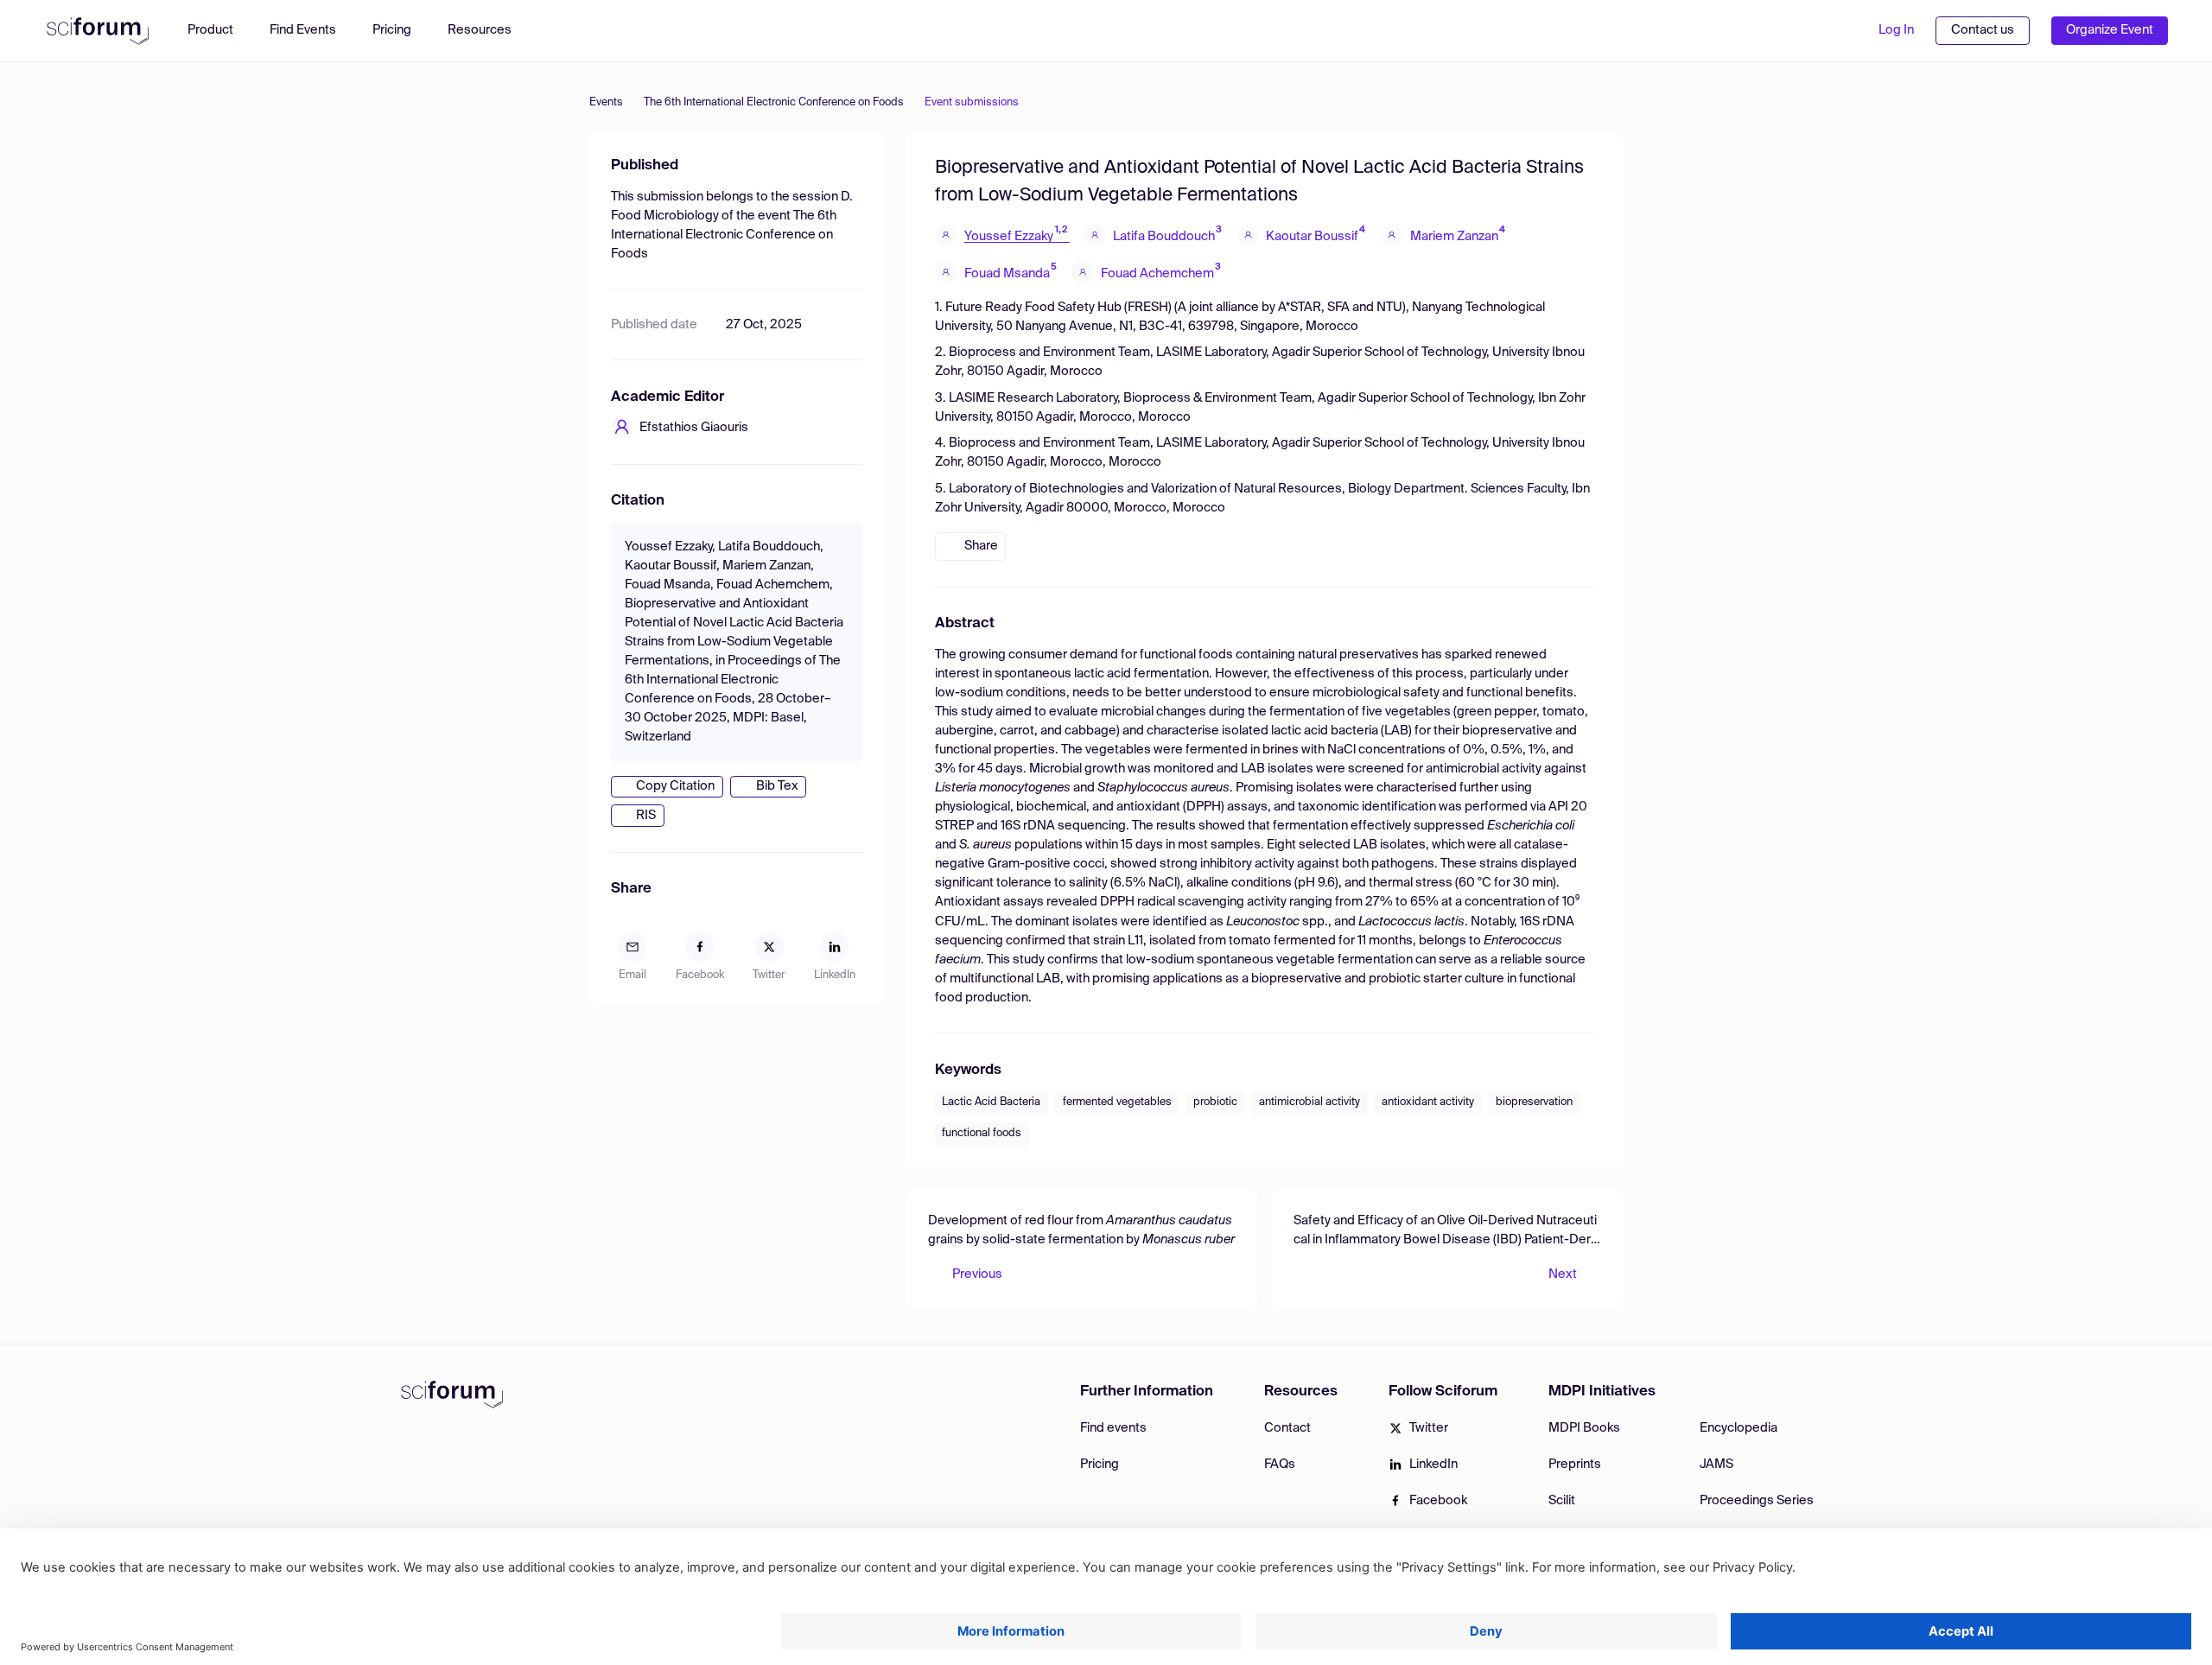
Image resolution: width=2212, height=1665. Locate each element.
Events (606, 102)
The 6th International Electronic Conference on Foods (774, 102)
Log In (1896, 30)
